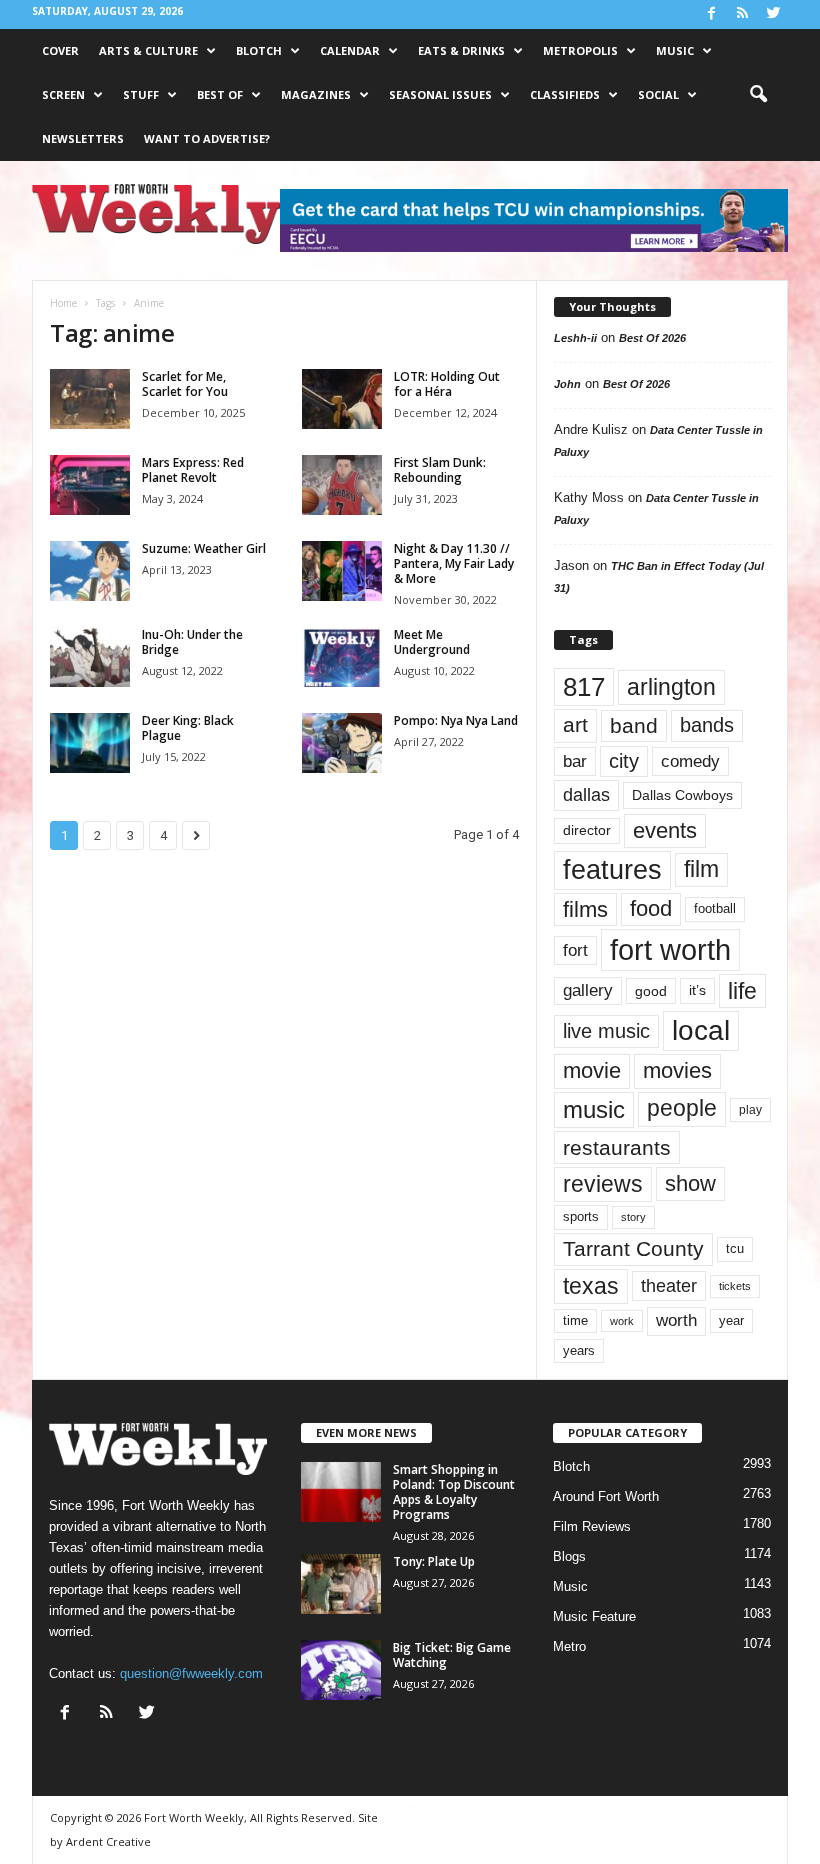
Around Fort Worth (606, 1496)
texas (591, 1286)
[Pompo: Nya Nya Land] (342, 743)
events (665, 830)
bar (575, 761)
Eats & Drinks (461, 50)
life (742, 991)
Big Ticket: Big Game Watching (452, 1655)
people (682, 1108)
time (575, 1320)
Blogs (569, 1556)
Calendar (350, 50)
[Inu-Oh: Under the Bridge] (90, 657)
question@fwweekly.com (191, 1673)
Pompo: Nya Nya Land (456, 720)
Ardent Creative (108, 1841)
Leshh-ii (575, 338)
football (715, 908)
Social (658, 94)
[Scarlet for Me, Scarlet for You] (90, 399)
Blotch (259, 50)
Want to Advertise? (207, 138)
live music (606, 1031)
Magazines (316, 94)
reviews (603, 1184)
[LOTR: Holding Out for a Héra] (342, 399)
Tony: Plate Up (434, 1561)
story (633, 1217)
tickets (735, 1286)
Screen (63, 94)
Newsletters (83, 138)
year (731, 1321)
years (579, 1350)
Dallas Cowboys (682, 795)
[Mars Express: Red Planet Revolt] (90, 485)
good (651, 991)
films (585, 909)
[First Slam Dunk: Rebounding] (342, 485)
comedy (690, 761)
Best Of (220, 94)
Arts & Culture (148, 50)
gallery (588, 990)
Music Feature (594, 1616)
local (701, 1030)
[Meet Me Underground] (342, 657)
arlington (671, 687)
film (701, 869)
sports (581, 1217)
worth (676, 1320)
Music (675, 50)
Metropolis (580, 50)
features (612, 870)
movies (677, 1070)
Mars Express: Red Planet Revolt (193, 470)
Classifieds (565, 94)
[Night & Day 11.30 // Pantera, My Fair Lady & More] (342, 571)
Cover (60, 50)
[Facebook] (711, 14)
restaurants (617, 1147)
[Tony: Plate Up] (341, 1584)
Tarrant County (633, 1248)
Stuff (141, 94)
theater (669, 1285)
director (587, 830)
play (750, 1110)
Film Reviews (592, 1526)
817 (584, 687)
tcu (735, 1248)
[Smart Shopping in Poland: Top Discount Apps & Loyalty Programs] (341, 1492)
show (690, 1183)
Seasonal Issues (440, 94)
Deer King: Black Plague (188, 728)
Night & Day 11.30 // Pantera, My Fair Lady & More (454, 563)
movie (592, 1070)
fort (575, 950)
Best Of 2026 (652, 338)
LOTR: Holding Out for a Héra (447, 384)
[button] (758, 95)
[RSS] (742, 14)
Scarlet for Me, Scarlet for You (185, 384)
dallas (586, 794)
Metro (569, 1646)
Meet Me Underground (432, 642)
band (634, 725)
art (575, 725)
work (622, 1321)
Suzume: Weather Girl (204, 548)
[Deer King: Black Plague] (90, 743)
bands (707, 725)
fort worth (670, 949)
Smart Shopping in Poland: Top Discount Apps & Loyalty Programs (454, 1492)
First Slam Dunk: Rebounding (440, 470)
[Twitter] (773, 14)
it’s (697, 990)
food (651, 909)
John (567, 384)
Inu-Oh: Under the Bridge (192, 642)
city (624, 761)
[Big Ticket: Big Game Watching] (341, 1670)
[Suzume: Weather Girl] (90, 571)
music (594, 1109)
